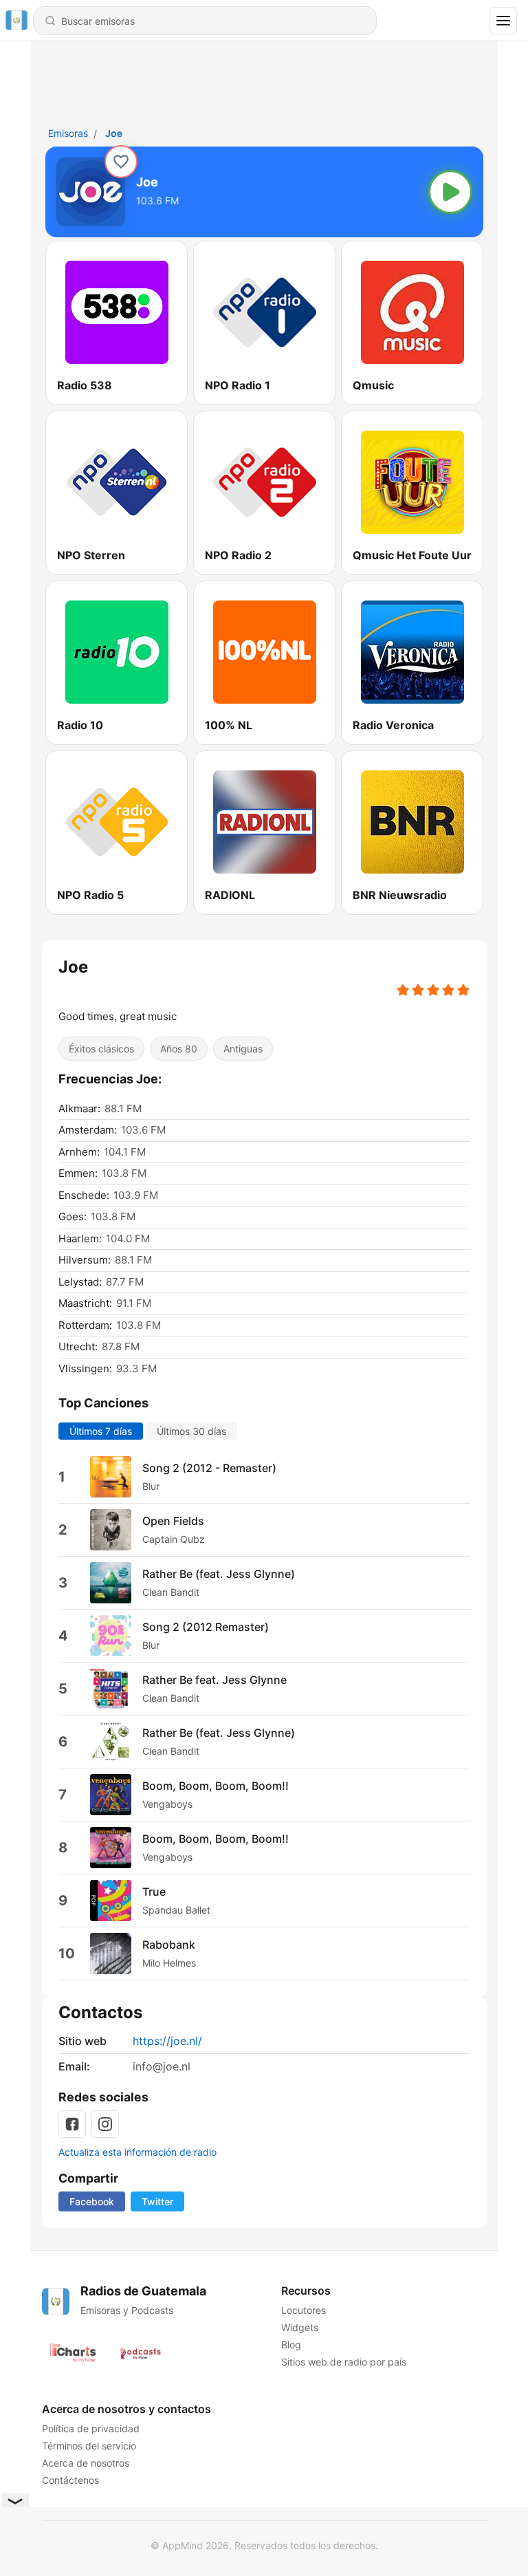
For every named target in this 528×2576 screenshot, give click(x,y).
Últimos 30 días (191, 1431)
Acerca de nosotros (86, 2463)
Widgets (299, 2327)
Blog (290, 2345)
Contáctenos (70, 2480)
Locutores (303, 2310)
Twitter (157, 2201)
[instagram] (105, 2124)
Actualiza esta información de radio (137, 2152)
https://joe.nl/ (167, 2041)
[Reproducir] (450, 192)
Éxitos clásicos (101, 1049)
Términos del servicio (89, 2446)
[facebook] (72, 2124)
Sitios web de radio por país (343, 2362)
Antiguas (243, 1049)
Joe (114, 133)
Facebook (92, 2201)
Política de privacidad (91, 2428)
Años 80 (179, 1049)
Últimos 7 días (101, 1431)
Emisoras (68, 133)
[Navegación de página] (503, 21)
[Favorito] (121, 162)
